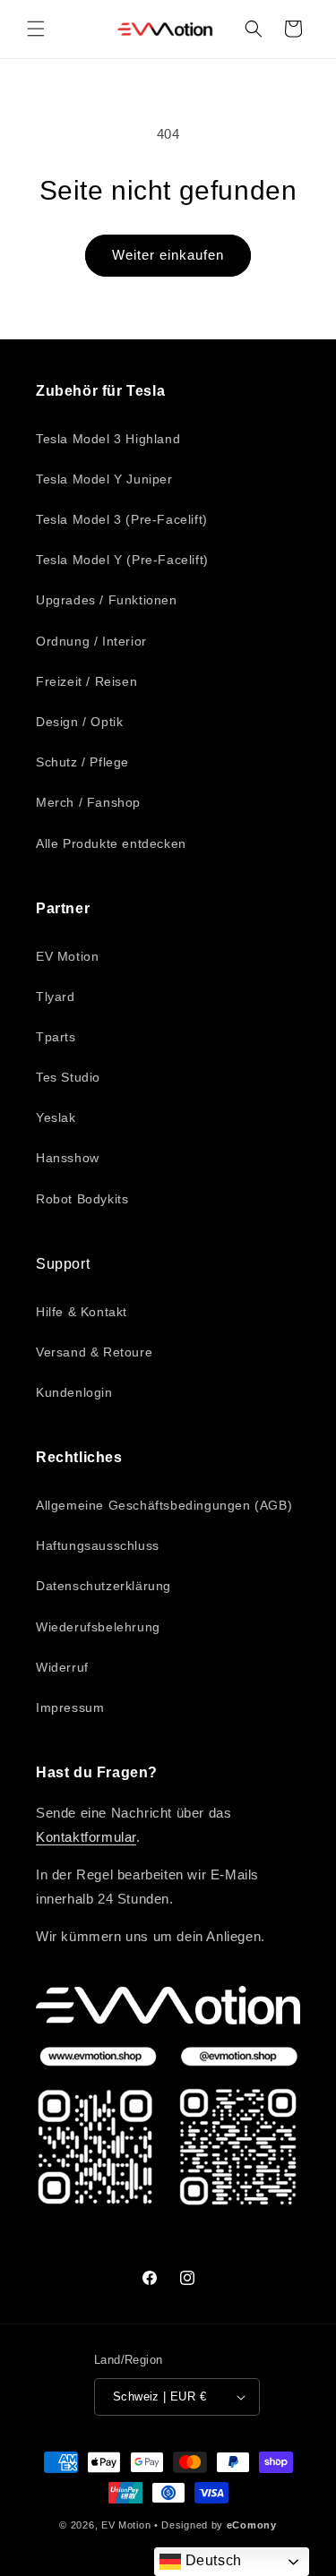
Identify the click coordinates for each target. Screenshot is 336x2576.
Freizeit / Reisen (86, 681)
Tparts (56, 1037)
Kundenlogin (74, 1392)
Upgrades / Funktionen (107, 600)
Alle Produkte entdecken (111, 843)
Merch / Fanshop (88, 802)
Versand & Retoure (94, 1352)
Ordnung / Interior (91, 641)
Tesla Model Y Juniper (104, 479)
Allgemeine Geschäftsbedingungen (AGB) (164, 1505)
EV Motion (67, 956)
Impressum (70, 1707)
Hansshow (68, 1158)
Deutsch (211, 2560)
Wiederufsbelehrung (98, 1627)
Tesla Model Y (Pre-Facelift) (122, 560)
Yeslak (56, 1117)
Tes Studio (68, 1077)
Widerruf (62, 1667)
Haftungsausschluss (98, 1545)
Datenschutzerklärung (103, 1586)
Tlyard (56, 997)
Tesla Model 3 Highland (108, 439)
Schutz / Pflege (82, 762)
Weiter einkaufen (168, 255)
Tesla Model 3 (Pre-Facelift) (122, 519)
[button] (36, 29)
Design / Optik (79, 722)
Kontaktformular (86, 1837)
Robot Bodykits (82, 1199)
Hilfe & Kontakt (82, 1312)
